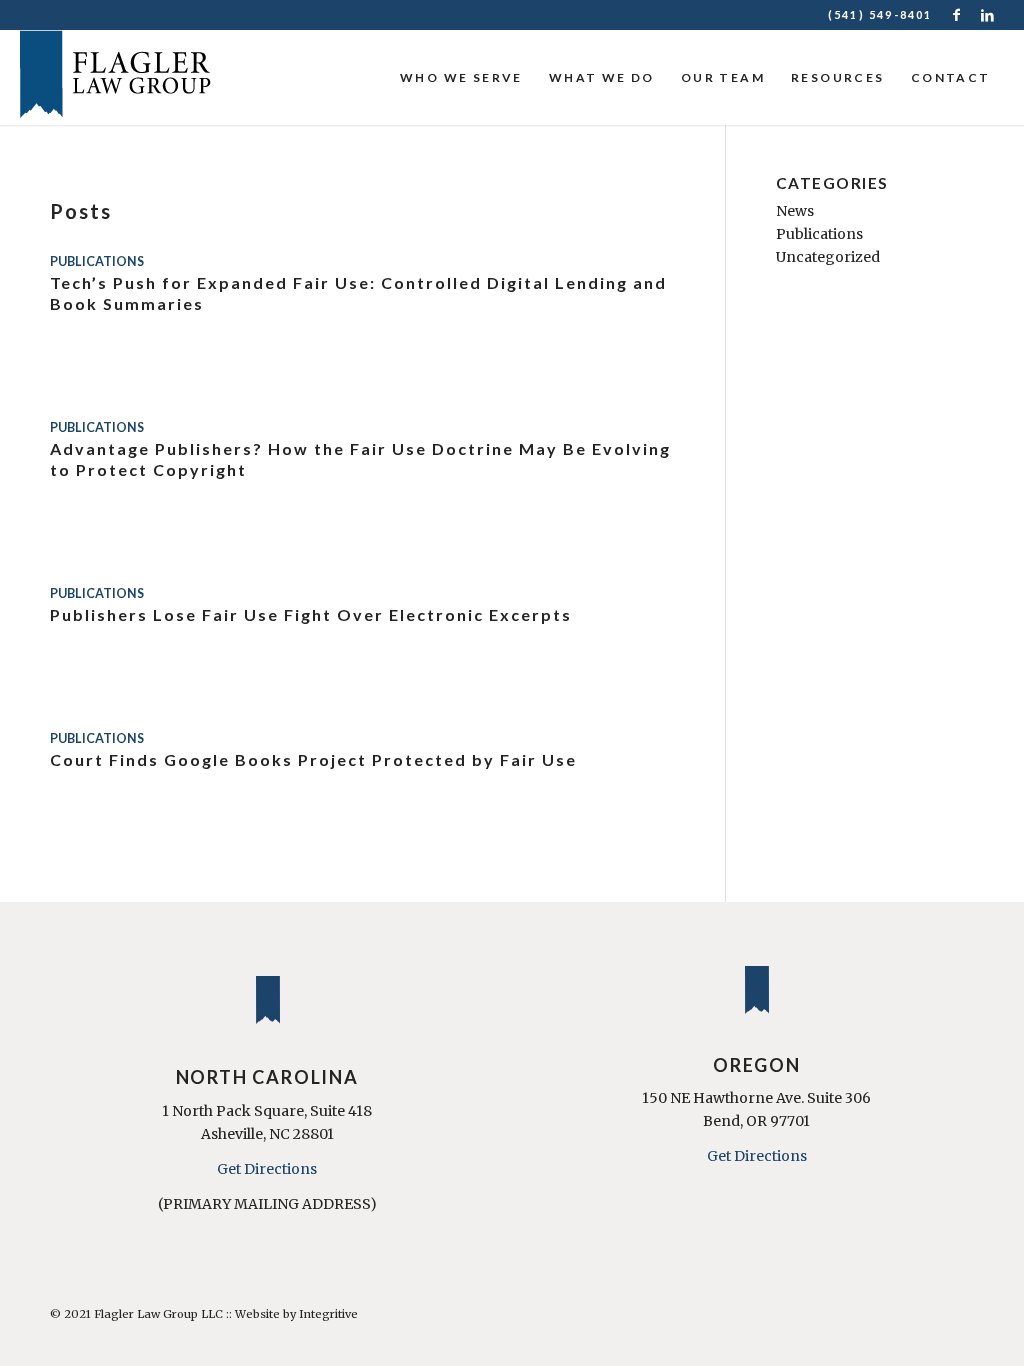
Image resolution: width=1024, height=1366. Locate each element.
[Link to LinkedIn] (989, 15)
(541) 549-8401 (880, 14)
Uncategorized (828, 257)
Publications (97, 261)
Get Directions (267, 1169)
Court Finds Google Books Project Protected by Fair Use (313, 759)
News (795, 211)
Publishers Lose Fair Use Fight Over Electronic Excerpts (311, 614)
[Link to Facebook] (958, 15)
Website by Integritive (296, 1314)
